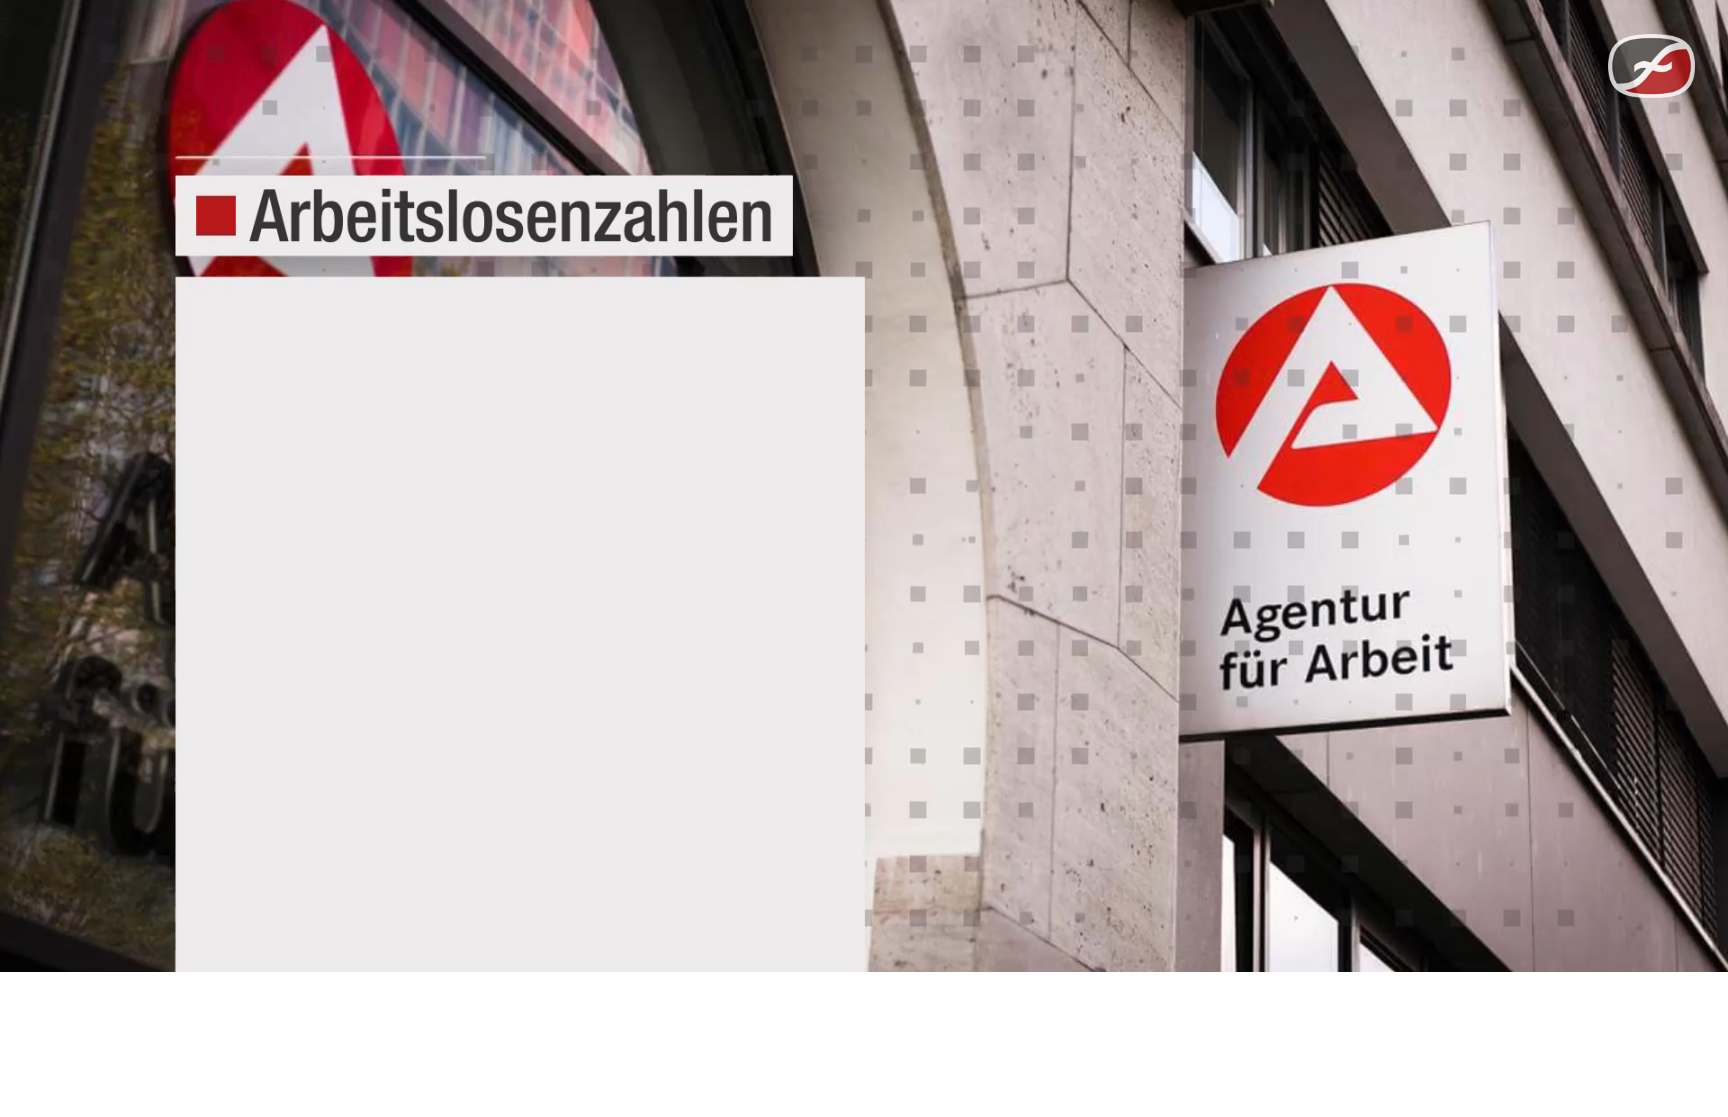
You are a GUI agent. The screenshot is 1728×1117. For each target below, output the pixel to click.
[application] (864, 486)
